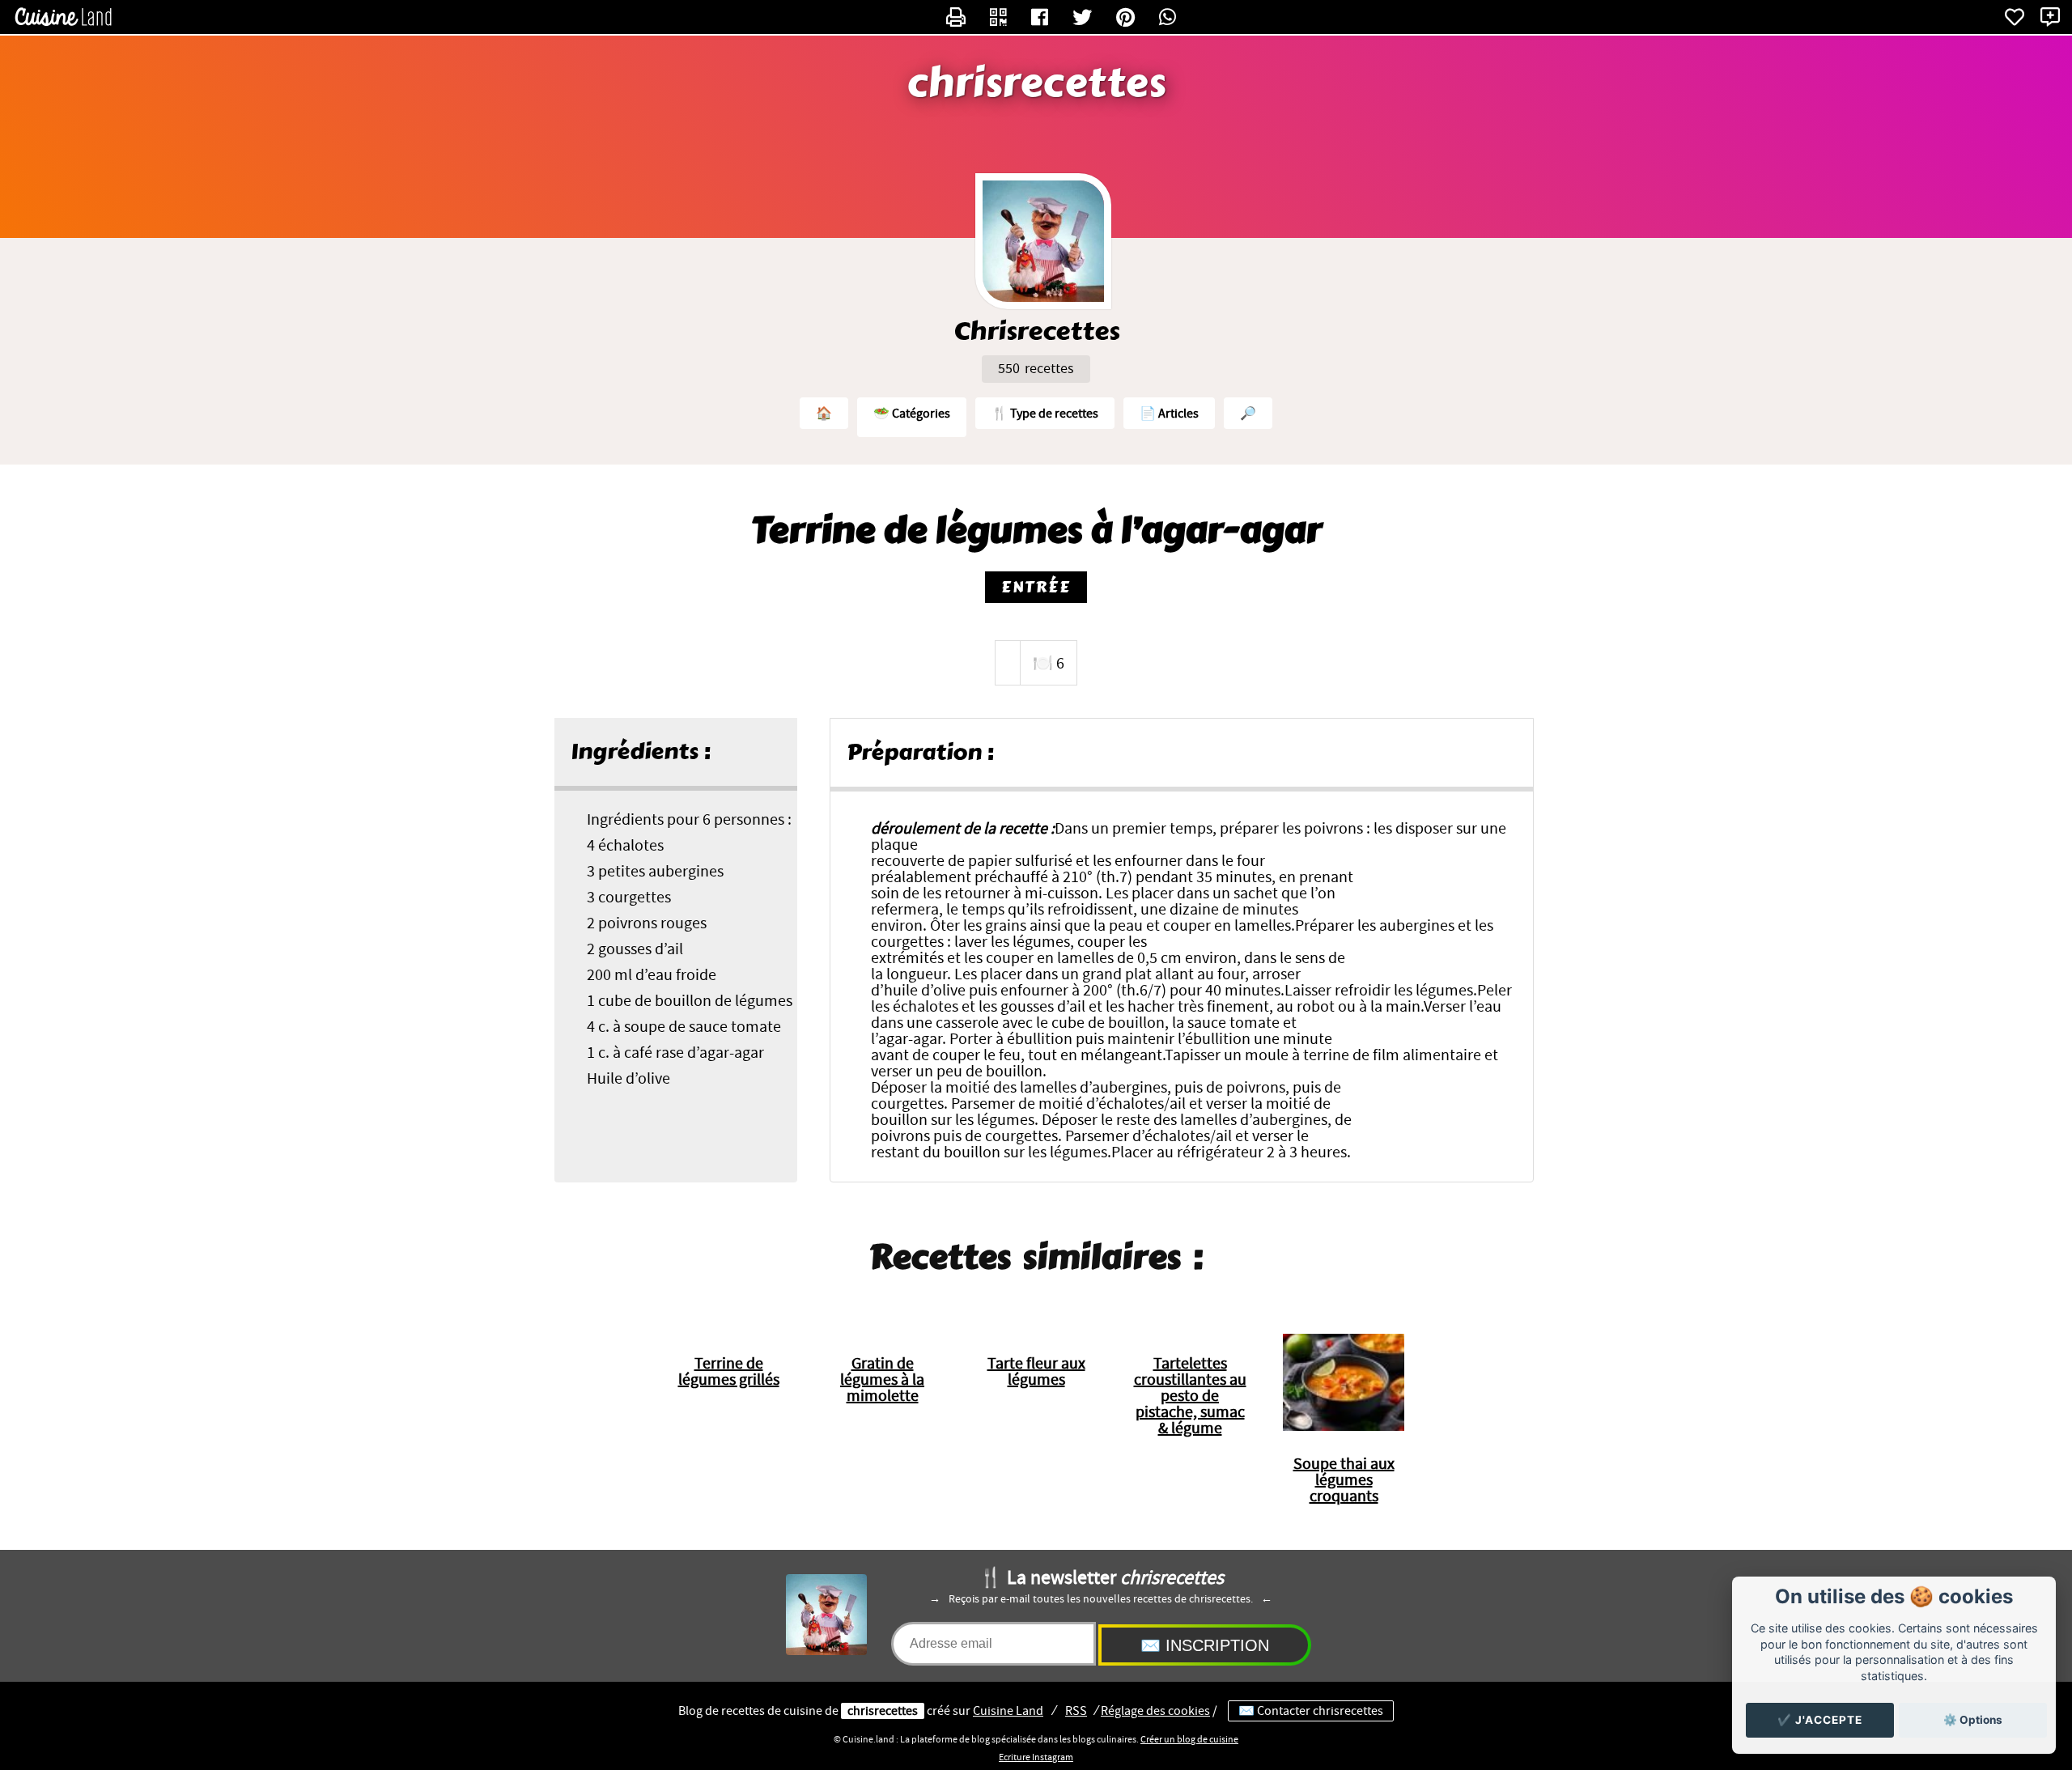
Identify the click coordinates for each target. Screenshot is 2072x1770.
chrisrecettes (1036, 83)
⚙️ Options (1973, 1720)
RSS (1076, 1711)
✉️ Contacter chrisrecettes (1311, 1711)
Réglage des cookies (1155, 1711)
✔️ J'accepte (1820, 1720)
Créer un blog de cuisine (1189, 1739)
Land (1008, 1711)
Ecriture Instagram (1036, 1757)
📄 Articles (1169, 414)
